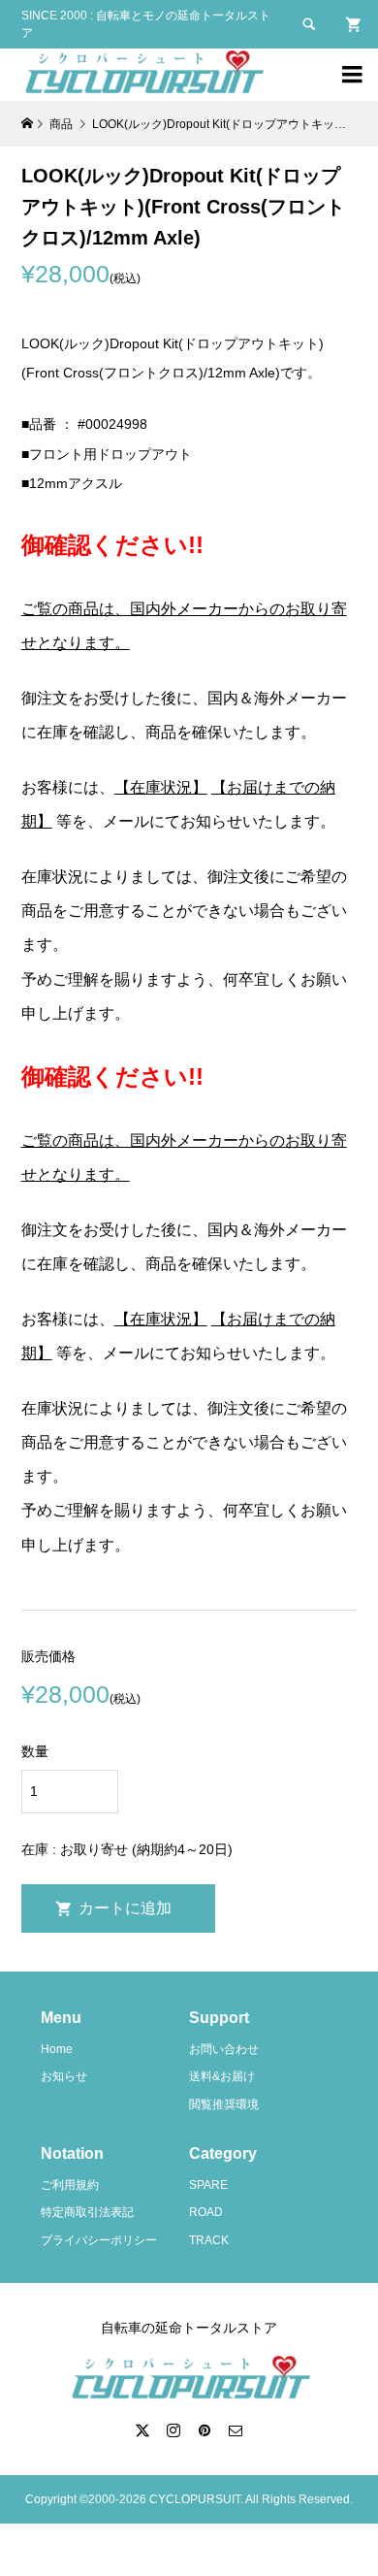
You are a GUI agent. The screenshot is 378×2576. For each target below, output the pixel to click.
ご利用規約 (70, 2185)
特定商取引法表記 (87, 2212)
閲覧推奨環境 (224, 2104)
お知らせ (64, 2076)
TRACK (209, 2240)
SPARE (208, 2185)
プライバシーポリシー (99, 2240)
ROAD (206, 2212)
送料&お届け (222, 2076)
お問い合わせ (224, 2049)
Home (57, 2049)
